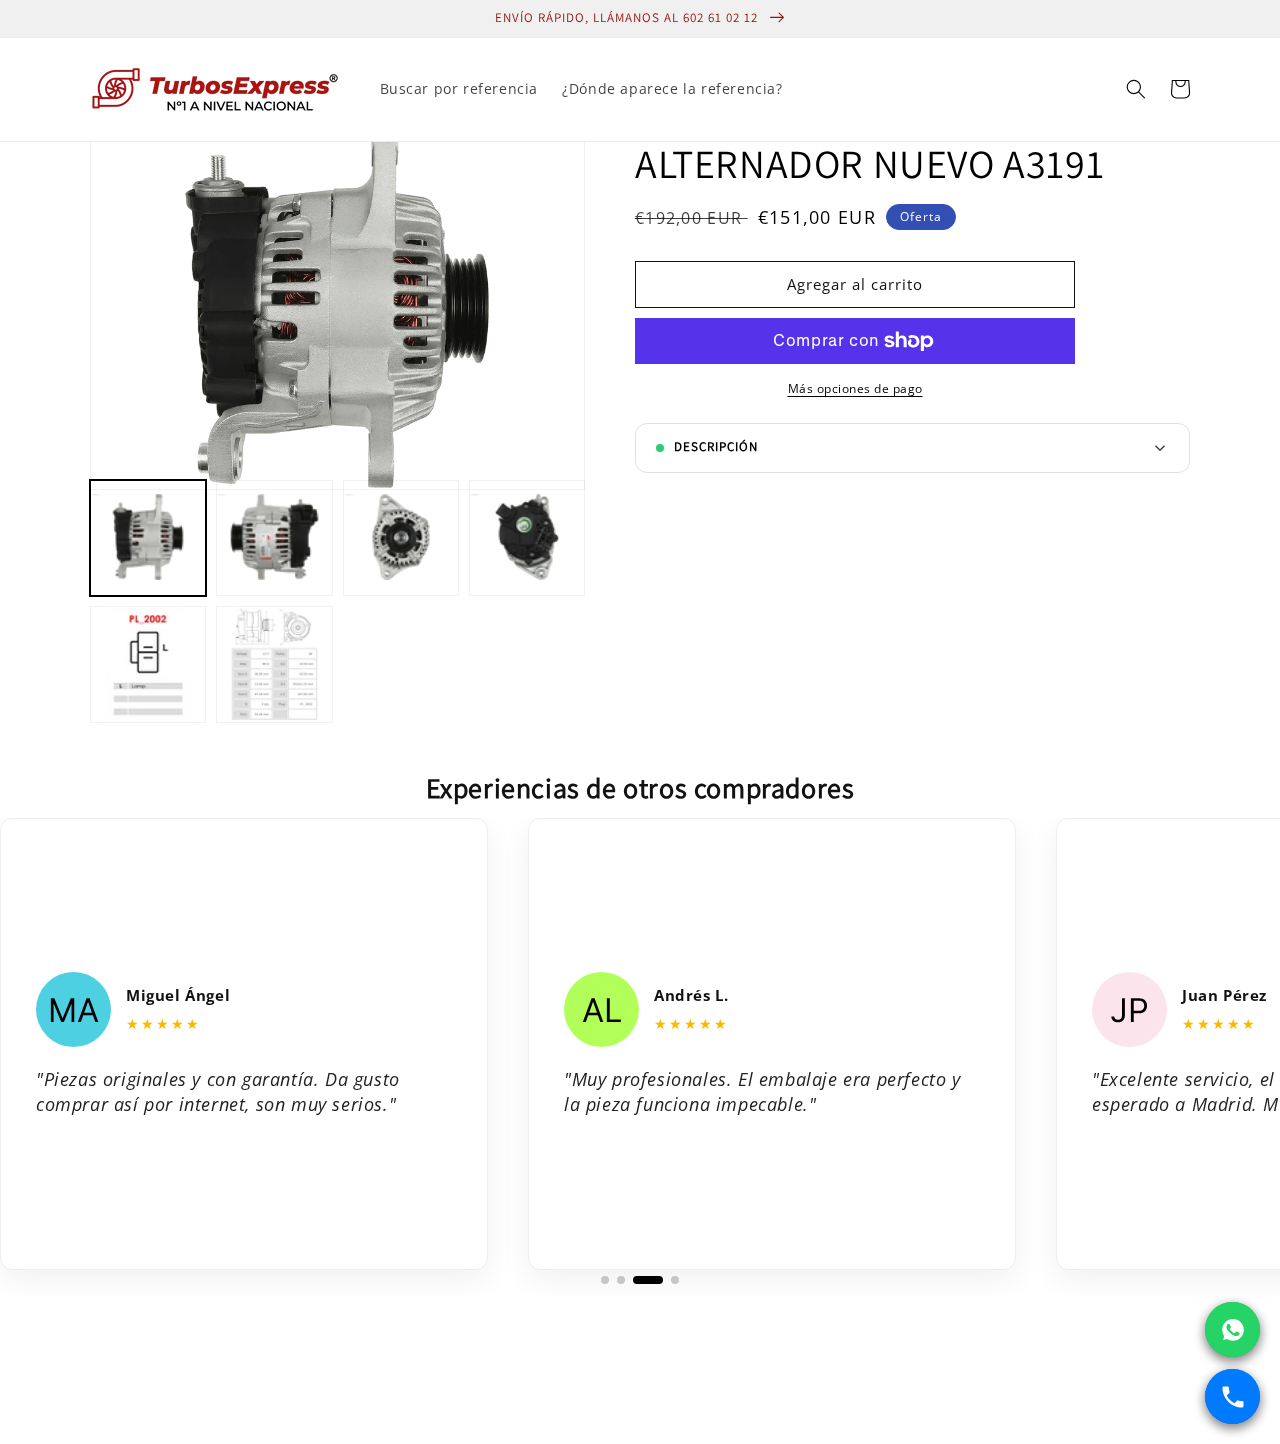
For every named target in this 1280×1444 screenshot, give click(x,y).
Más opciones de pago (855, 388)
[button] (1136, 89)
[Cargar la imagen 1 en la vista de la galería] (148, 538)
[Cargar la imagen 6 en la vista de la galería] (274, 664)
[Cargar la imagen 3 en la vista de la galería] (401, 538)
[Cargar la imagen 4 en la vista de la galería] (527, 538)
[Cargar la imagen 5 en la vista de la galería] (148, 664)
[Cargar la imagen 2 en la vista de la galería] (274, 538)
